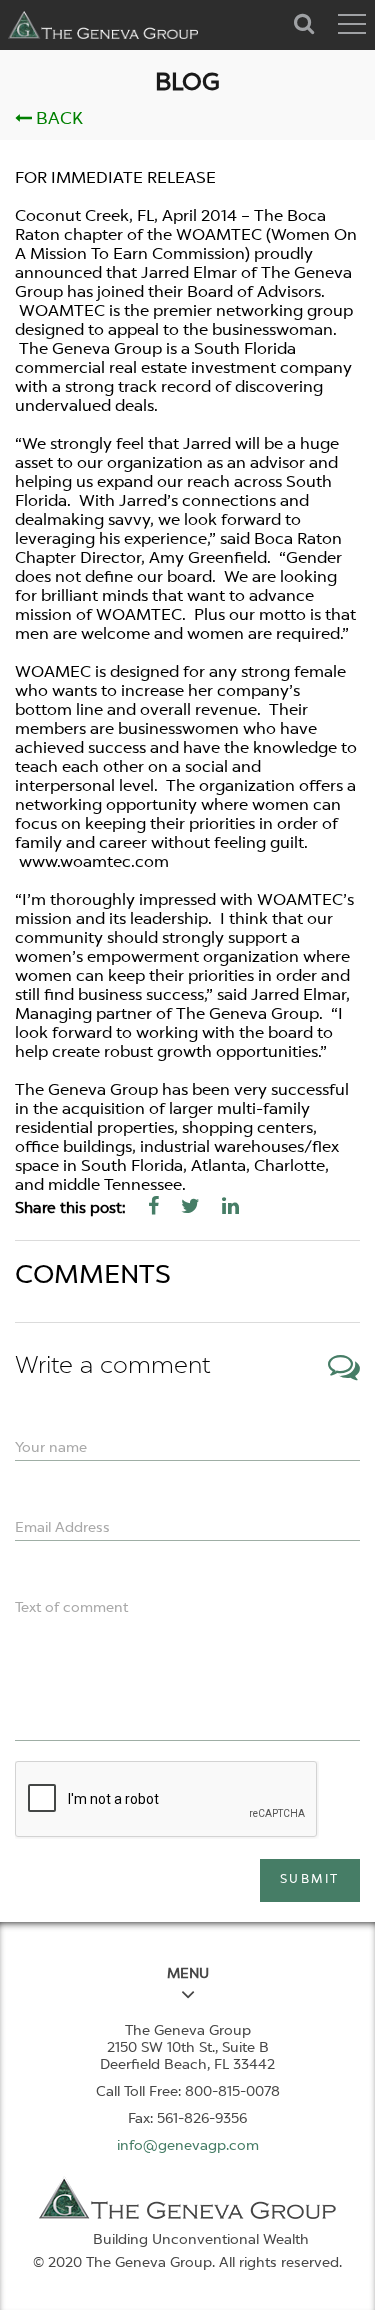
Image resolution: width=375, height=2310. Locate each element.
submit (309, 1880)
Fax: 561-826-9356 (187, 2119)
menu (188, 1974)
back (57, 119)
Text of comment (71, 1608)
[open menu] (352, 24)
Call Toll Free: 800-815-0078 (188, 2092)
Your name (51, 1448)
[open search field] (304, 21)
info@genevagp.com (188, 2146)
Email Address (62, 1528)
